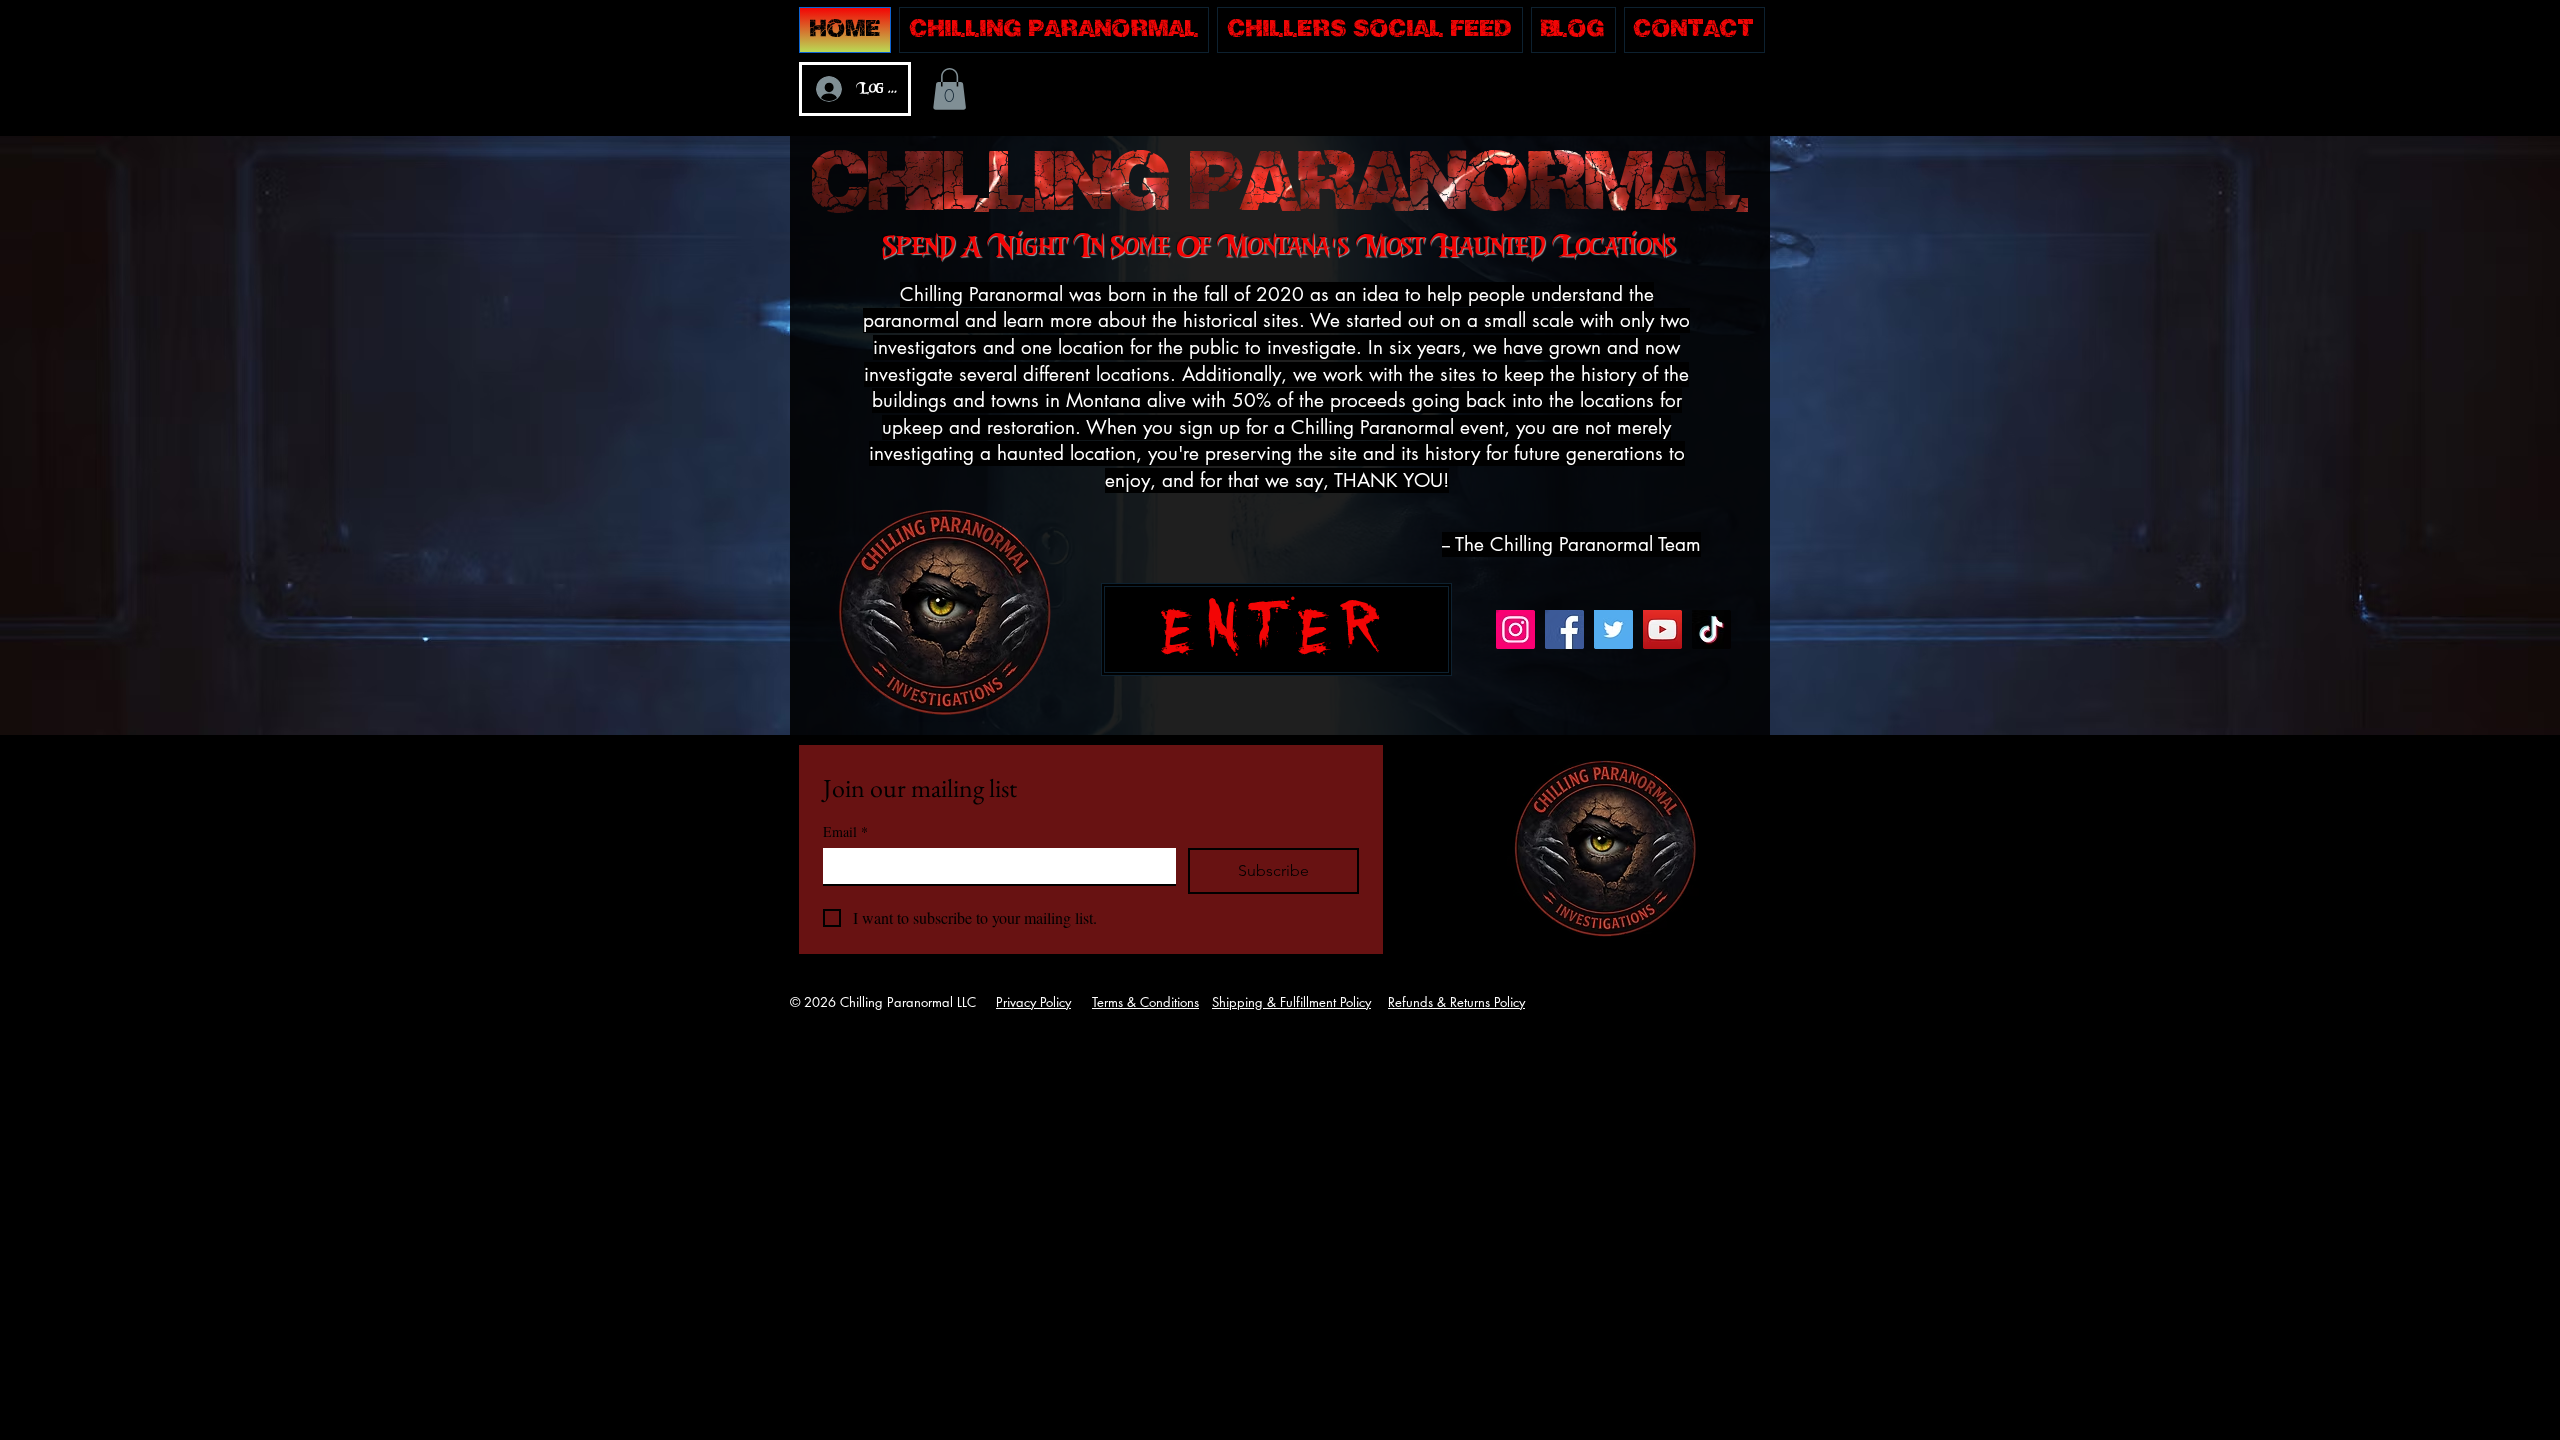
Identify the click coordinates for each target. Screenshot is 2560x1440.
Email (845, 831)
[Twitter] (1613, 629)
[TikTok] (1711, 629)
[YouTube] (1662, 629)
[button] (949, 89)
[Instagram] (1515, 629)
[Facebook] (1564, 629)
